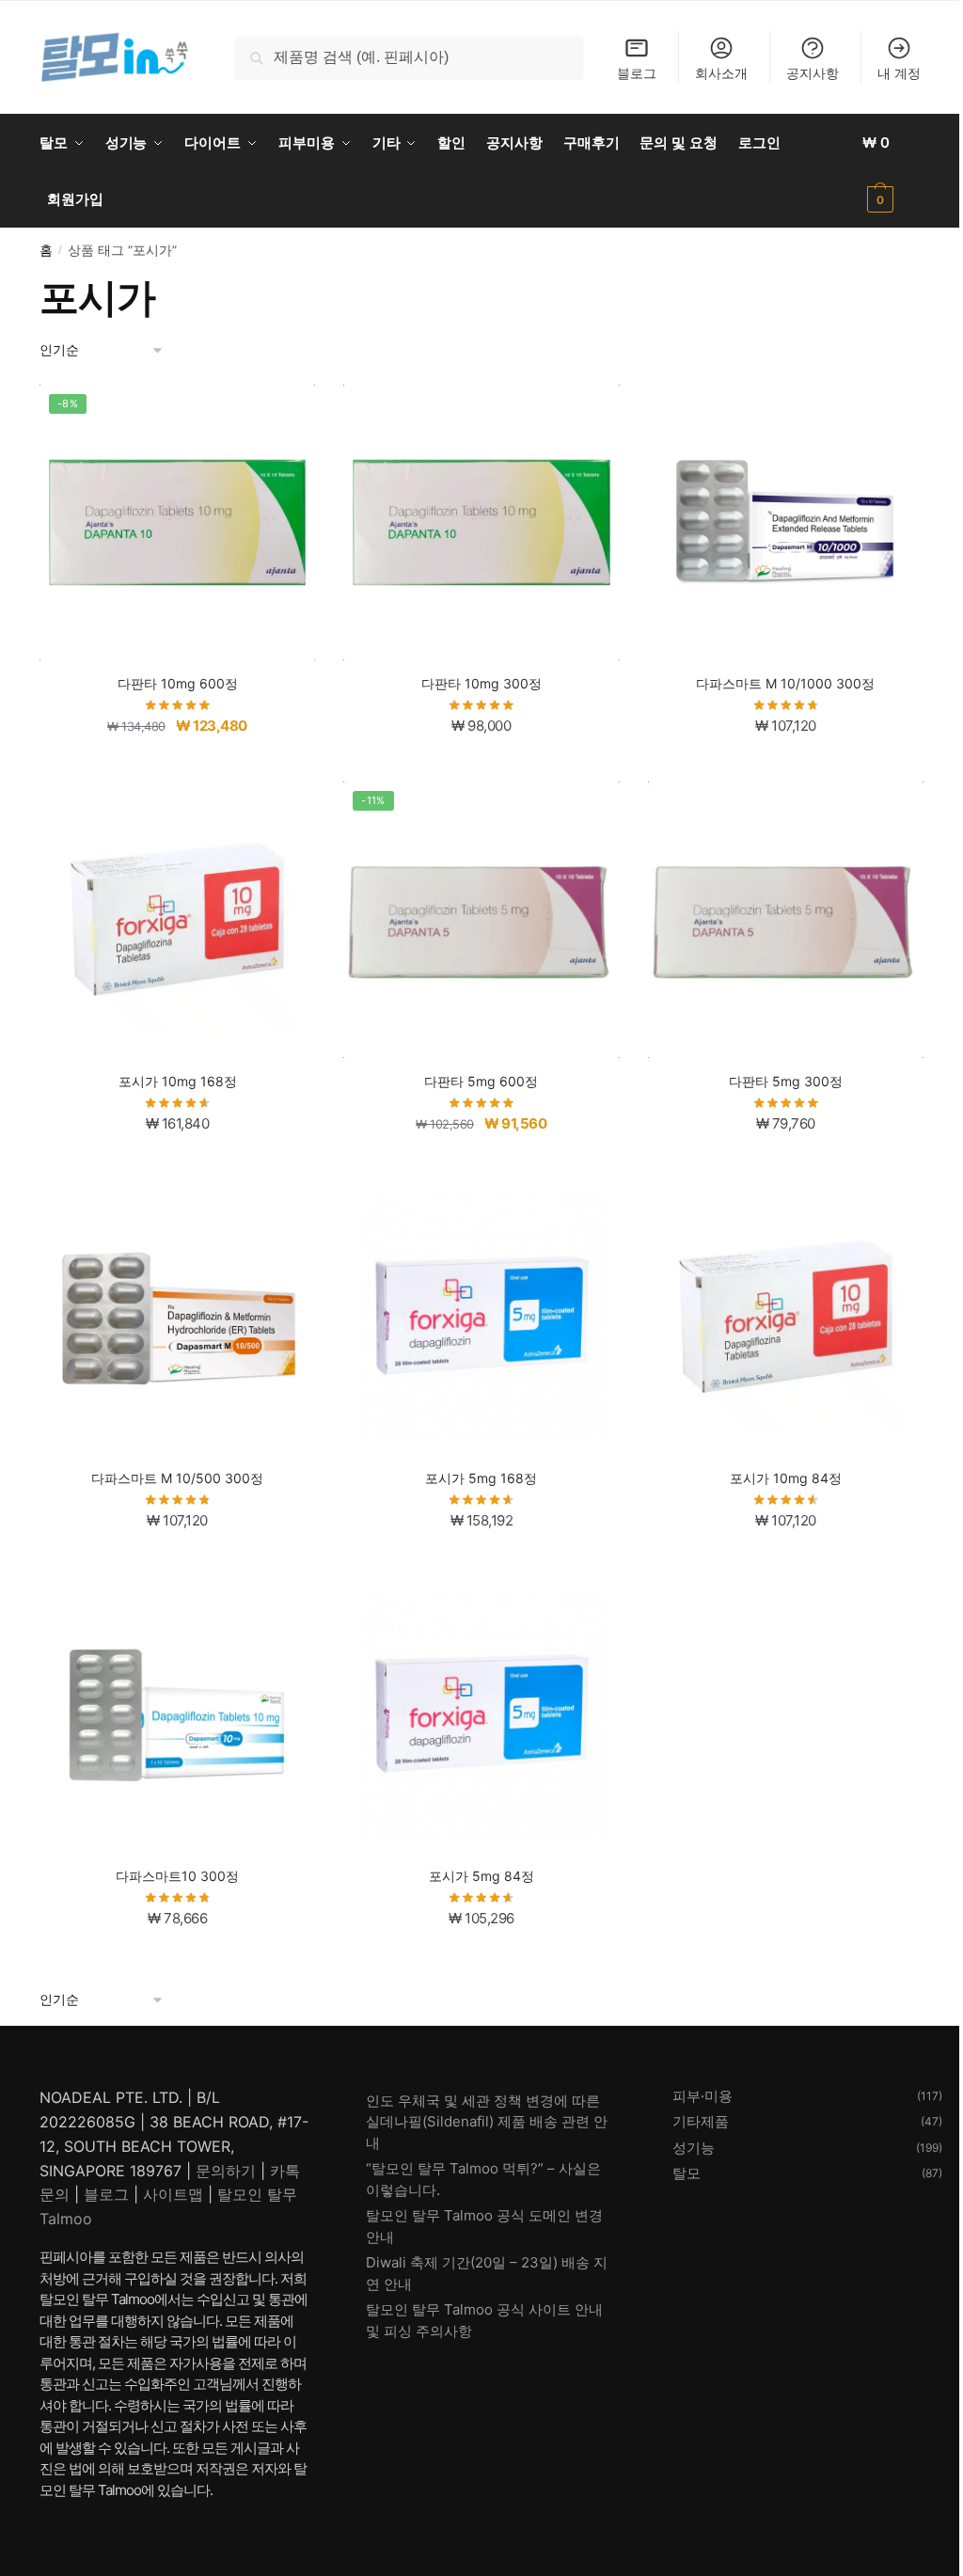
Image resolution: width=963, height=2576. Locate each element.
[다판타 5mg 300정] (786, 919)
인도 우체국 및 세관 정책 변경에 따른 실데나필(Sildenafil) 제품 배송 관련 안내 (487, 2122)
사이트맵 (173, 2194)
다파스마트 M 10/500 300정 (177, 1478)
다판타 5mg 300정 (786, 1081)
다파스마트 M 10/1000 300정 (785, 683)
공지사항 (813, 73)
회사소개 (721, 73)
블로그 (637, 73)
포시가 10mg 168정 (178, 1081)
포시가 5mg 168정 (481, 1478)
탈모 (687, 2173)
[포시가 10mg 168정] (177, 919)
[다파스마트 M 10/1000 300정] (786, 522)
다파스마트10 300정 (177, 1876)
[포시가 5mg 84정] (481, 1715)
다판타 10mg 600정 (178, 683)
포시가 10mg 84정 (786, 1478)
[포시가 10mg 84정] (786, 1317)
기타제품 (701, 2121)
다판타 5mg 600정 (481, 1081)
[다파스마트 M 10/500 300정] (177, 1317)
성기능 (694, 2148)
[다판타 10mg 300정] (481, 522)
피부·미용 (703, 2096)
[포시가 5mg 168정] (481, 1317)
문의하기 (226, 2171)
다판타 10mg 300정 (481, 683)
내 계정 (899, 73)
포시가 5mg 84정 (481, 1876)
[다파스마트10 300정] (177, 1715)
